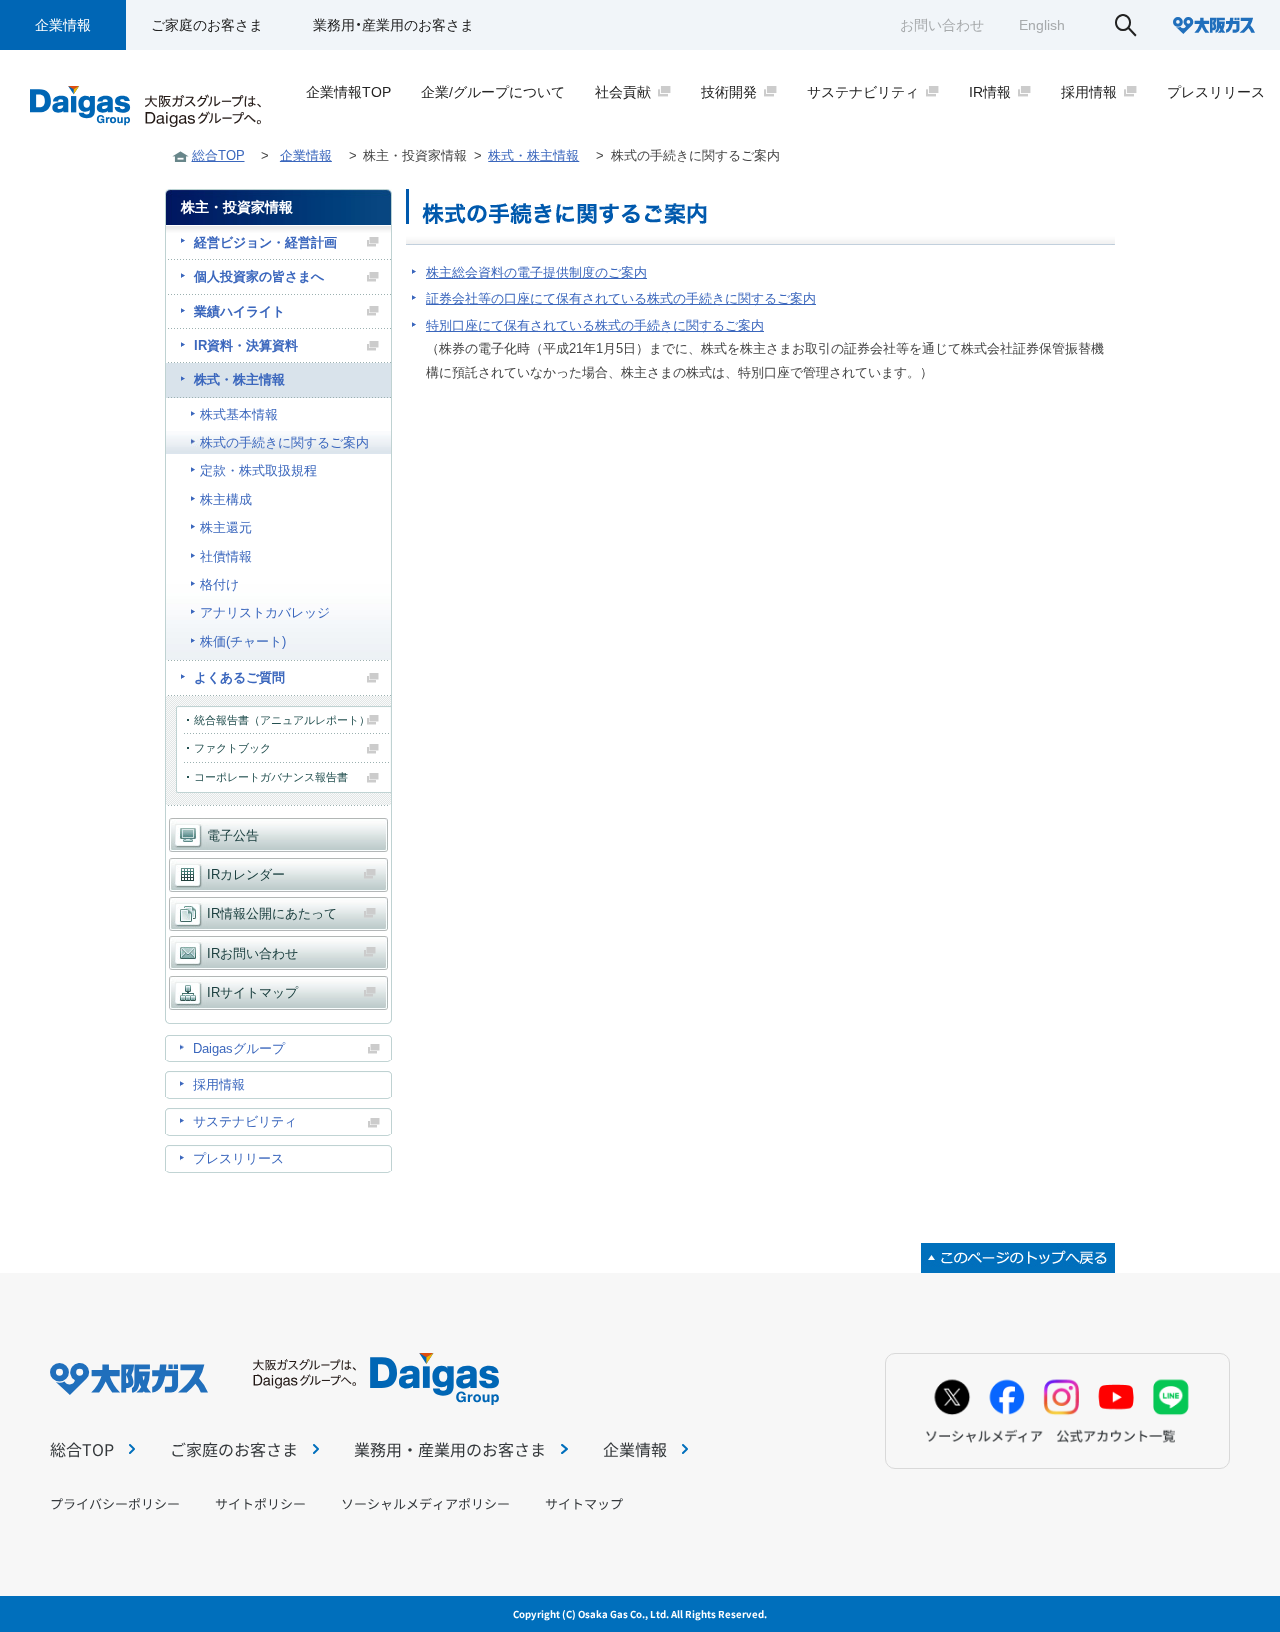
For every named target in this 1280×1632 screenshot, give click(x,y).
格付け (219, 584)
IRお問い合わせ (252, 953)
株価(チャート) (243, 641)
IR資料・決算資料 (246, 345)
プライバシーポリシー (115, 1503)
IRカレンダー (246, 874)
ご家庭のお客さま (207, 25)
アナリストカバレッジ (265, 612)
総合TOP (218, 155)
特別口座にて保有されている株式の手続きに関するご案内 (595, 325)
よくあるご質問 (239, 677)
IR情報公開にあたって (272, 913)
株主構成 (226, 499)
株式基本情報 (239, 414)
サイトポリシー (260, 1503)
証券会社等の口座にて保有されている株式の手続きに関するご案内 (621, 298)
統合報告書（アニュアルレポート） (282, 720)
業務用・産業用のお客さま (393, 25)
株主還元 (226, 527)
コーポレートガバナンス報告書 (271, 777)
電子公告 (233, 835)
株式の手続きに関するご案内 (284, 442)
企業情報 (63, 25)
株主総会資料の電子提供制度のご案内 (536, 272)
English (1042, 25)
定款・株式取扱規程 (258, 470)
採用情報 (219, 1084)
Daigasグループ (239, 1048)
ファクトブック (232, 748)
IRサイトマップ (252, 992)
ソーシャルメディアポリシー (425, 1503)
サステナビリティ (245, 1121)
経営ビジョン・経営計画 (265, 242)
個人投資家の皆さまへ (259, 276)
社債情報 (226, 556)
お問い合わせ (942, 25)
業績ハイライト (239, 311)
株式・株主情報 (533, 155)
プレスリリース (238, 1158)
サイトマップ (584, 1503)
